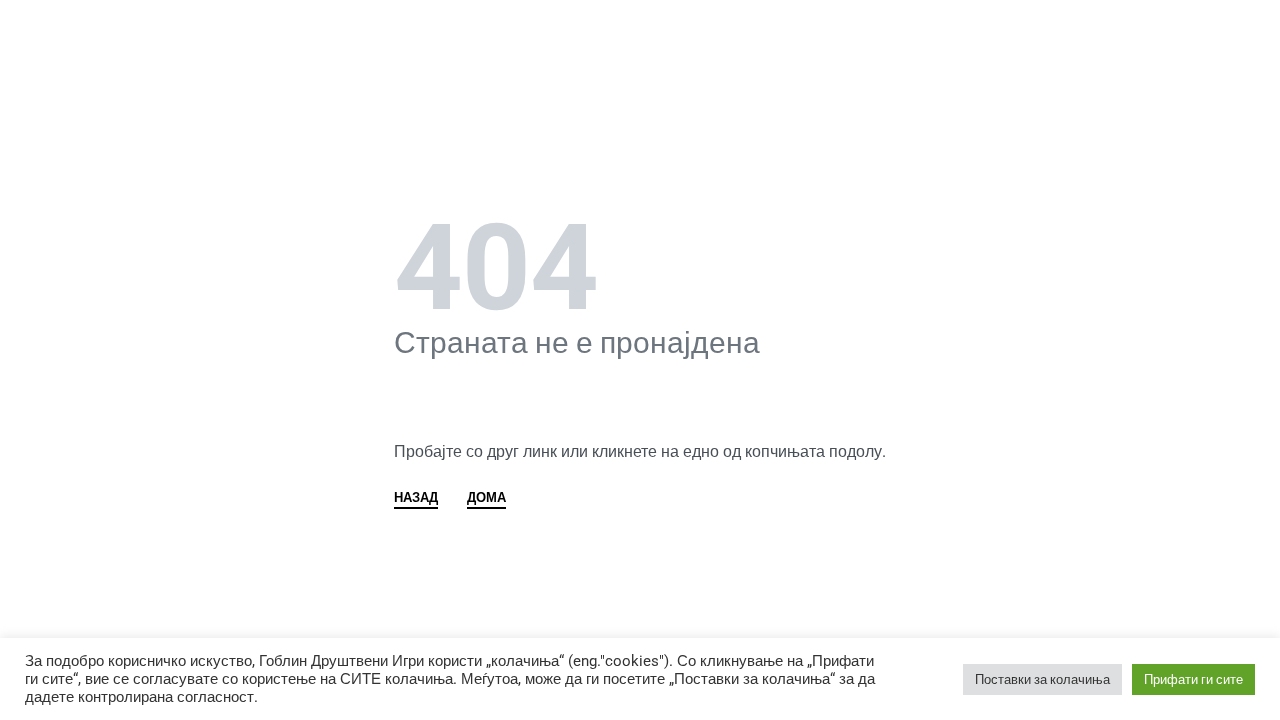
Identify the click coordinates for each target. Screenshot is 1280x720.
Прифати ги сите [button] (1193, 679)
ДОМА (486, 498)
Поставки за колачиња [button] (1042, 679)
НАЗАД (416, 498)
